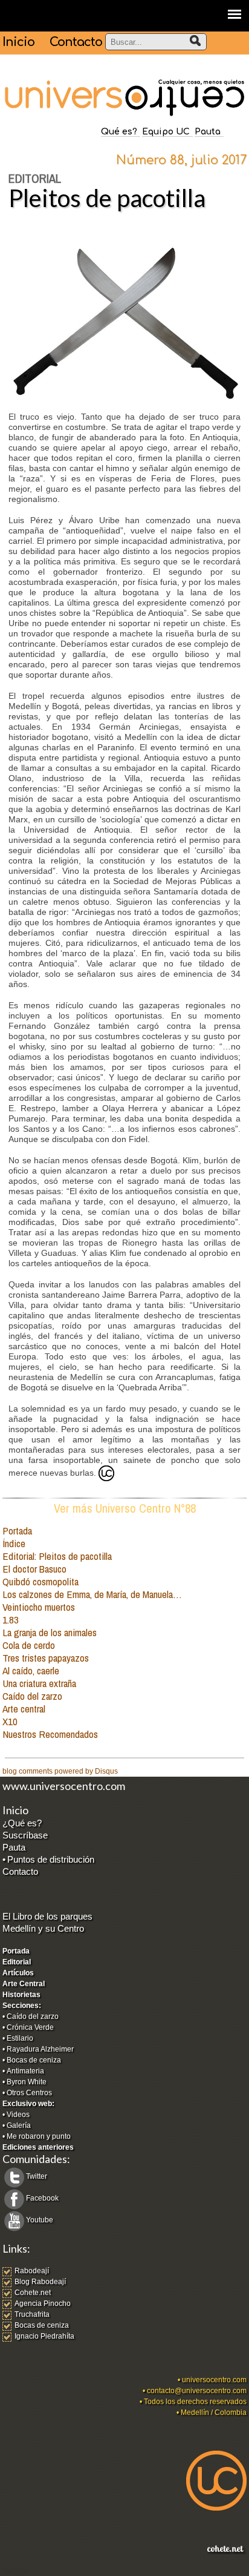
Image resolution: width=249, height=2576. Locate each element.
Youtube (40, 2220)
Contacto (76, 42)
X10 (10, 1721)
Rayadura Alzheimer (40, 2049)
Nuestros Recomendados (50, 1734)
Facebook (42, 2198)
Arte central (24, 1709)
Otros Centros (29, 2093)
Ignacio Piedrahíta (44, 2336)
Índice (14, 1543)
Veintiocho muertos (39, 1607)
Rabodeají (32, 2271)
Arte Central (24, 1984)
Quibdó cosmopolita (40, 1581)
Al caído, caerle (31, 1670)
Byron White (27, 2082)
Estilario (20, 2038)
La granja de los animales (50, 1632)
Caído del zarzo (32, 1696)
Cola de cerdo (29, 1645)
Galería (19, 2125)
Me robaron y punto (39, 2136)
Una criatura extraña (39, 1683)
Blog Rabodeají (40, 2282)
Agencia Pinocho (43, 2304)
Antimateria (25, 2071)
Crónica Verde (30, 2027)
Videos (18, 2115)
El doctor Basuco (34, 1569)
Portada (17, 1531)
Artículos (18, 1973)
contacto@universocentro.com (197, 2391)
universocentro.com (214, 2380)
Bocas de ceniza (34, 2060)
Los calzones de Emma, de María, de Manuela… (92, 1594)
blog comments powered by (60, 1771)
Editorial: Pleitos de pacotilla (57, 1556)
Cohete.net (33, 2293)
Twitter (37, 2176)
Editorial (17, 1962)
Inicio (18, 42)
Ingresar (16, 2571)
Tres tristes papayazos (46, 1658)
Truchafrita (32, 2314)
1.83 (11, 1620)
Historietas (21, 1995)
